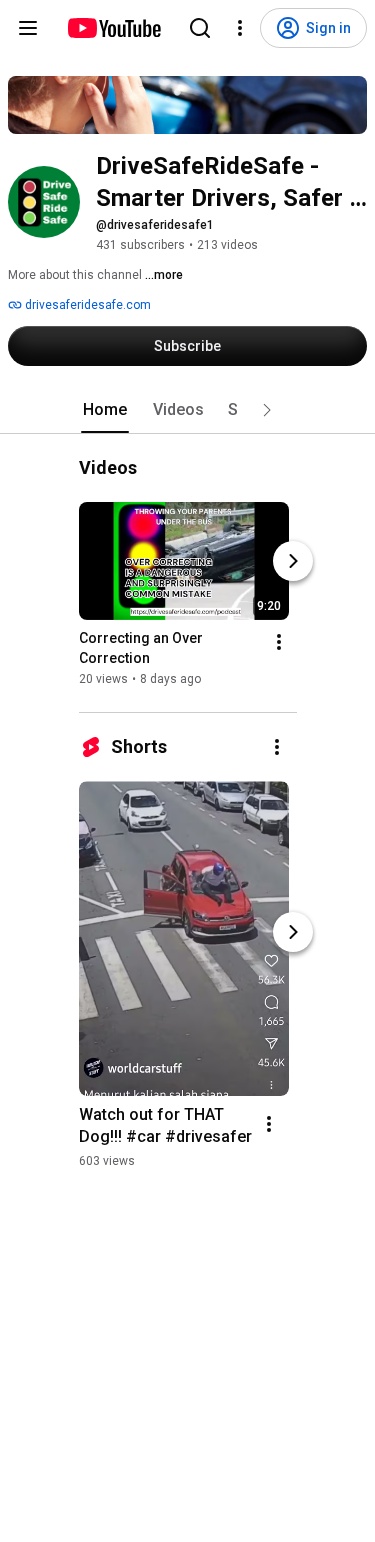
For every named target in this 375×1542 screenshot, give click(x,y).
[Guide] (28, 28)
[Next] (293, 561)
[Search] (200, 28)
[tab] (105, 410)
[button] (267, 410)
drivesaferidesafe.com (86, 305)
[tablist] (188, 410)
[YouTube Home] (113, 28)
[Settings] (240, 28)
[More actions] (279, 642)
